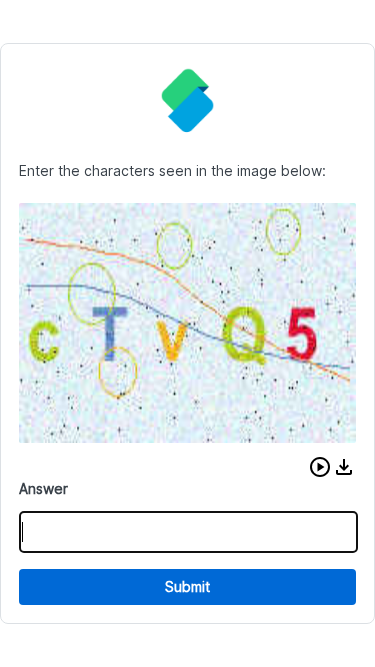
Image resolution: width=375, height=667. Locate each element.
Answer (43, 488)
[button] (320, 467)
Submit (187, 586)
